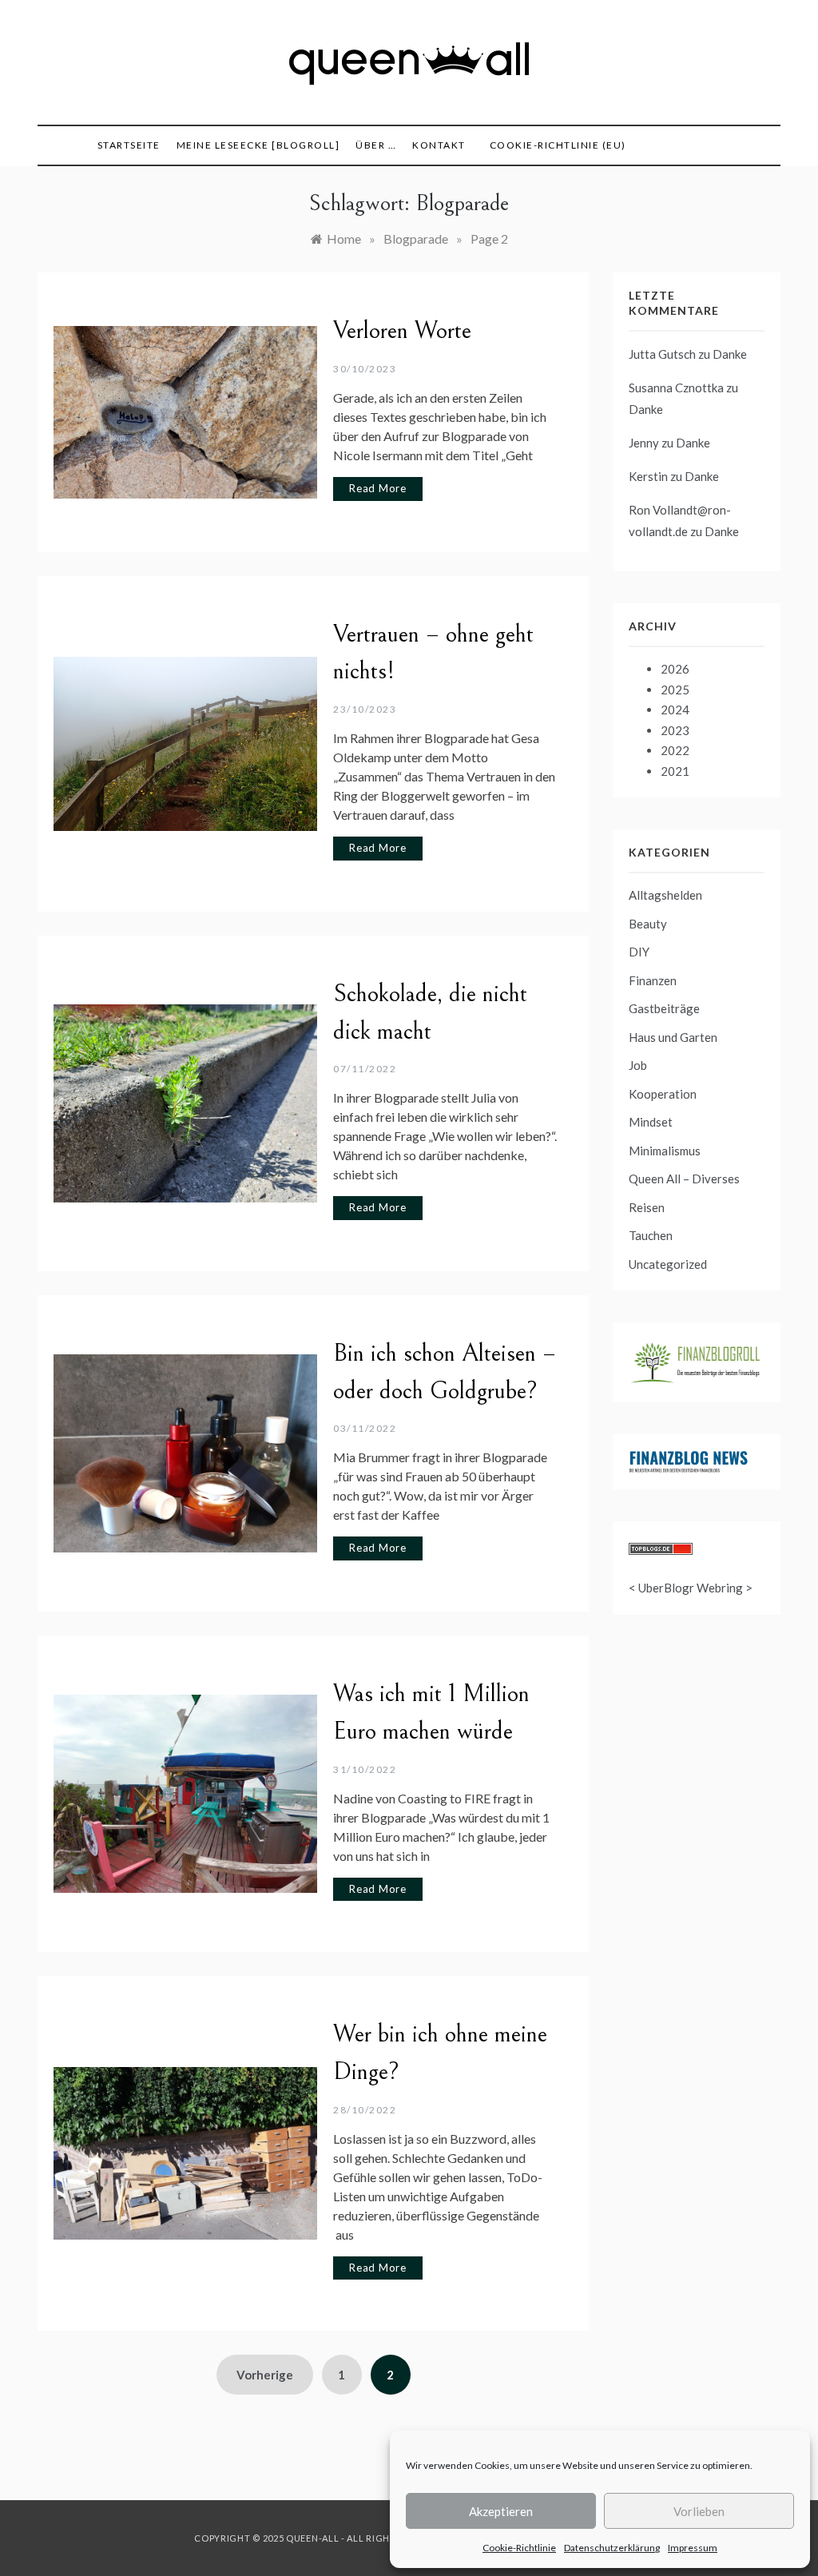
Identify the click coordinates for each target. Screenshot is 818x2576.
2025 (675, 690)
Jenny (644, 443)
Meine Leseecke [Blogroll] (258, 145)
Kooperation (663, 1094)
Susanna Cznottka (676, 388)
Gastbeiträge (664, 1008)
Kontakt (439, 145)
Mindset (651, 1122)
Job (638, 1065)
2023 (675, 730)
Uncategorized (668, 1264)
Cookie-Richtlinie (519, 2548)
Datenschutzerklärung (612, 2548)
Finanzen (653, 980)
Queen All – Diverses (684, 1179)
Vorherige (265, 2375)
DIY (639, 952)
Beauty (648, 924)
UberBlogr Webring (691, 1588)
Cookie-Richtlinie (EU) (558, 145)
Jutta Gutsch (662, 354)
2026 (675, 669)
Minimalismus (665, 1151)
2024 (675, 710)
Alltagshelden (665, 895)
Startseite (129, 145)
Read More (378, 488)
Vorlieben (699, 2511)
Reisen (647, 1207)
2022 (675, 750)
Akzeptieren (501, 2511)
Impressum (693, 2548)
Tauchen (651, 1235)
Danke (730, 354)
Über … (376, 145)
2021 (675, 771)
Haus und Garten (673, 1037)
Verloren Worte (402, 331)
